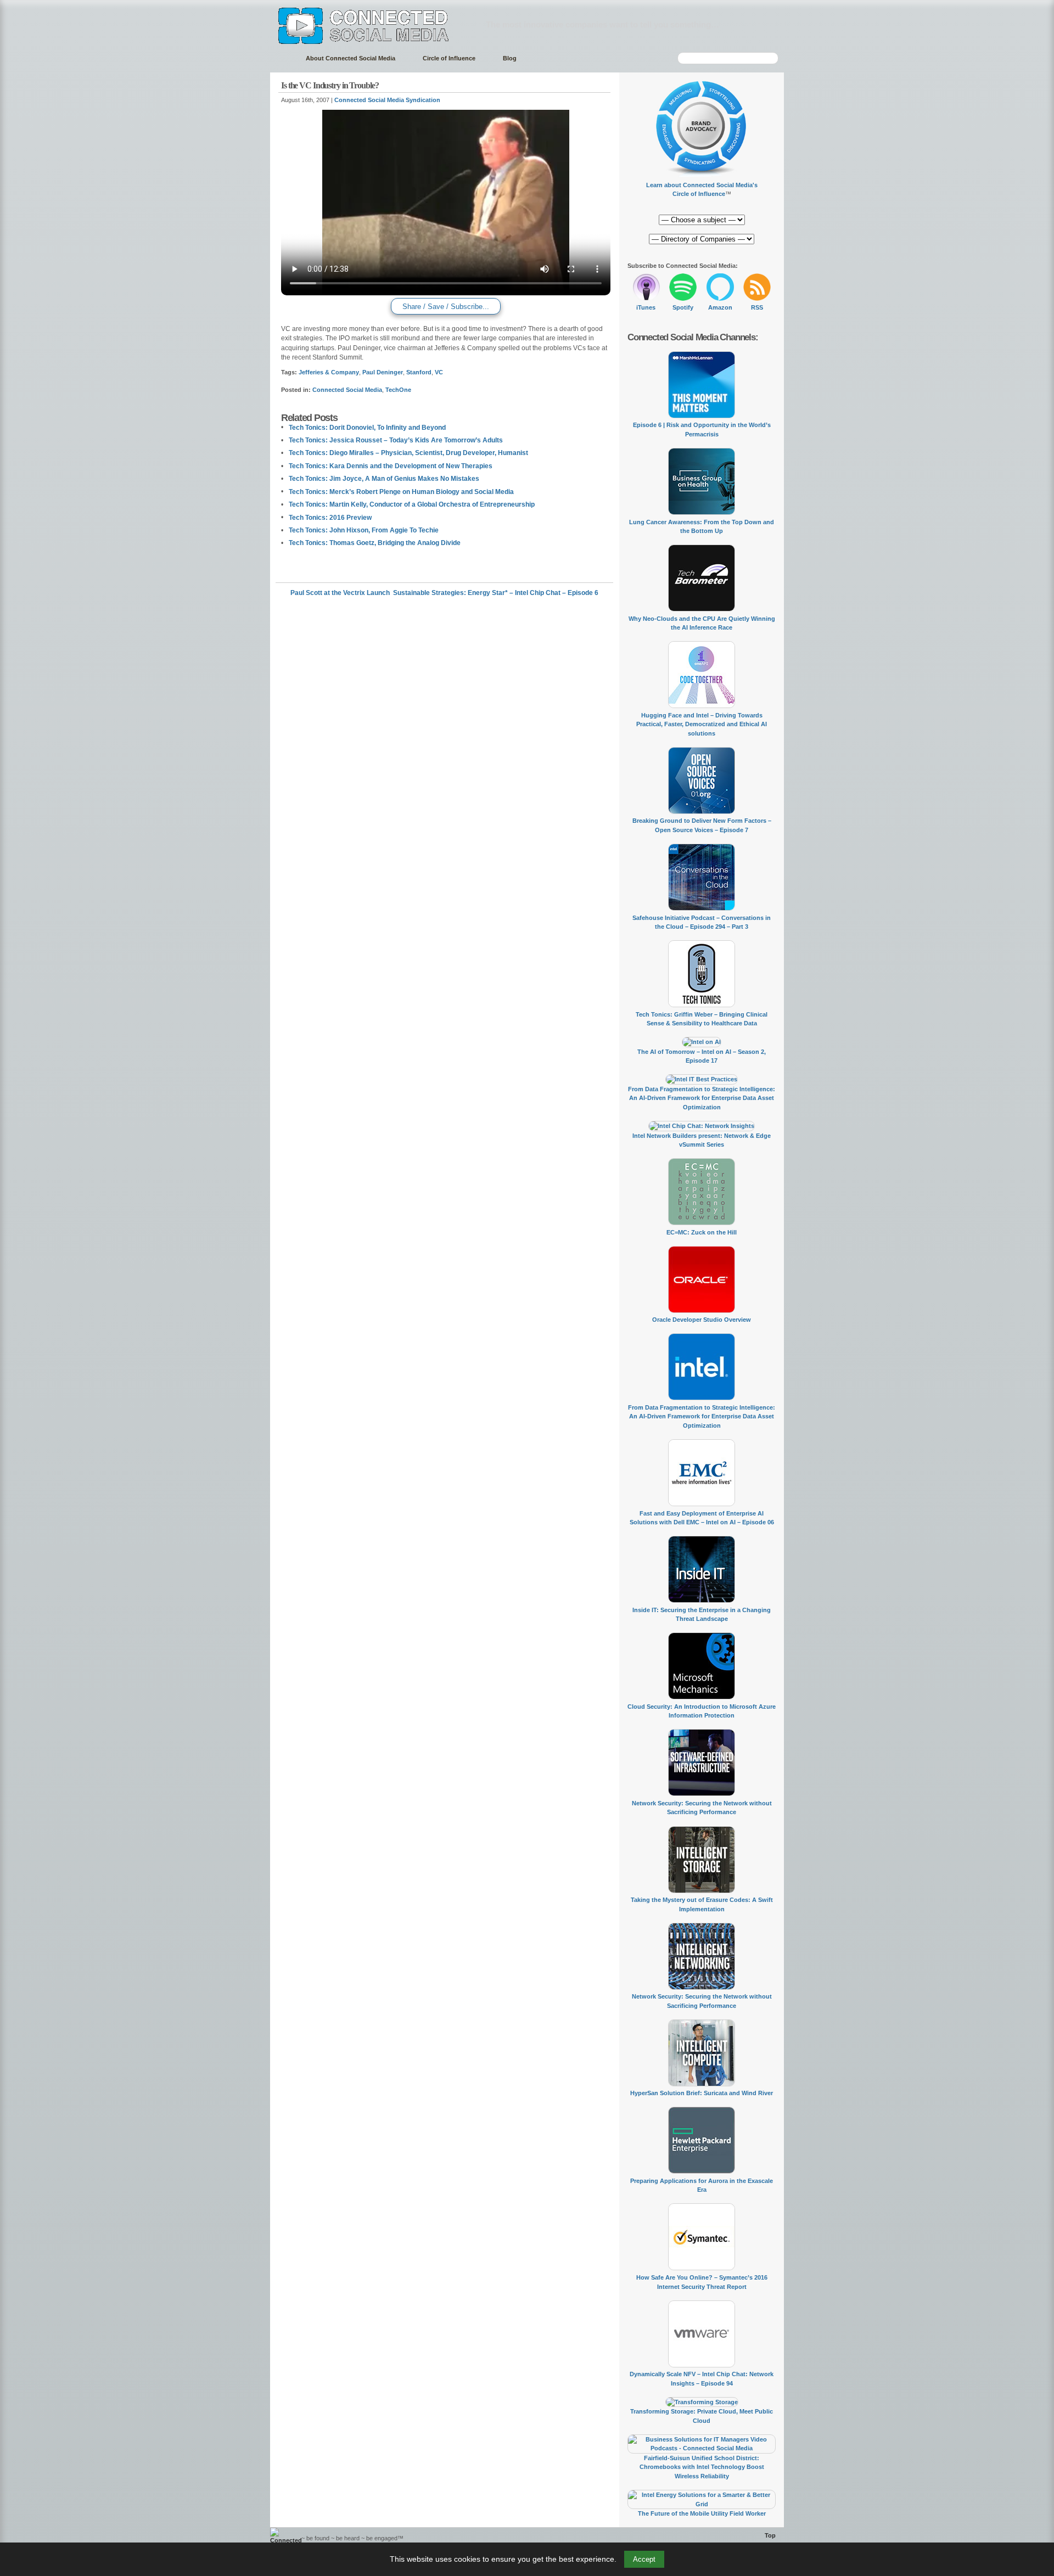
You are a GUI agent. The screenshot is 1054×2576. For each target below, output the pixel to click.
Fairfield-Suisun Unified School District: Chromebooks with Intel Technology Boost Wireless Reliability (702, 2467)
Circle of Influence (449, 58)
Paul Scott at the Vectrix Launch (340, 593)
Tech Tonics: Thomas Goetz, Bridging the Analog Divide (375, 543)
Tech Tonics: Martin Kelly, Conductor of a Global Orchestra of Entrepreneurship (412, 504)
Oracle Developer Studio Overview (702, 1320)
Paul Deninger (383, 372)
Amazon (720, 307)
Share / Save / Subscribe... (446, 307)
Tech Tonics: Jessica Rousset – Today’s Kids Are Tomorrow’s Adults (396, 440)
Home (282, 58)
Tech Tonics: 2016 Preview (330, 518)
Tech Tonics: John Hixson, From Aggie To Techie (364, 530)
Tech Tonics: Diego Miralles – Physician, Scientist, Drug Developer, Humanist (408, 453)
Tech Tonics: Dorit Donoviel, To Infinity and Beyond (367, 428)
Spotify (683, 307)
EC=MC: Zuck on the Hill (702, 1232)
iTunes (646, 307)
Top (770, 2535)
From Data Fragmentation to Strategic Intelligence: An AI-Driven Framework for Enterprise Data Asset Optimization (702, 1098)
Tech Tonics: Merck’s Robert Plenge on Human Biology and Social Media (401, 492)
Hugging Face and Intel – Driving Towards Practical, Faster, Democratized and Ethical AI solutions (702, 724)
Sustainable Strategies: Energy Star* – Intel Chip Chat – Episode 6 (496, 593)
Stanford (419, 372)
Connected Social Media (347, 390)
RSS (757, 307)
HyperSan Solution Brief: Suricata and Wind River (702, 2093)
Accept (644, 2559)
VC (439, 372)
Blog (510, 58)
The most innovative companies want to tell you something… (602, 24)
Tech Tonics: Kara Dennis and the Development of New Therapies (391, 466)
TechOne (398, 390)
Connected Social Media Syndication (387, 100)
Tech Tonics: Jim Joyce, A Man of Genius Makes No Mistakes (384, 479)
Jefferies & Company (329, 372)
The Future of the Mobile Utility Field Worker (702, 2513)
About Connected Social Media (351, 58)
